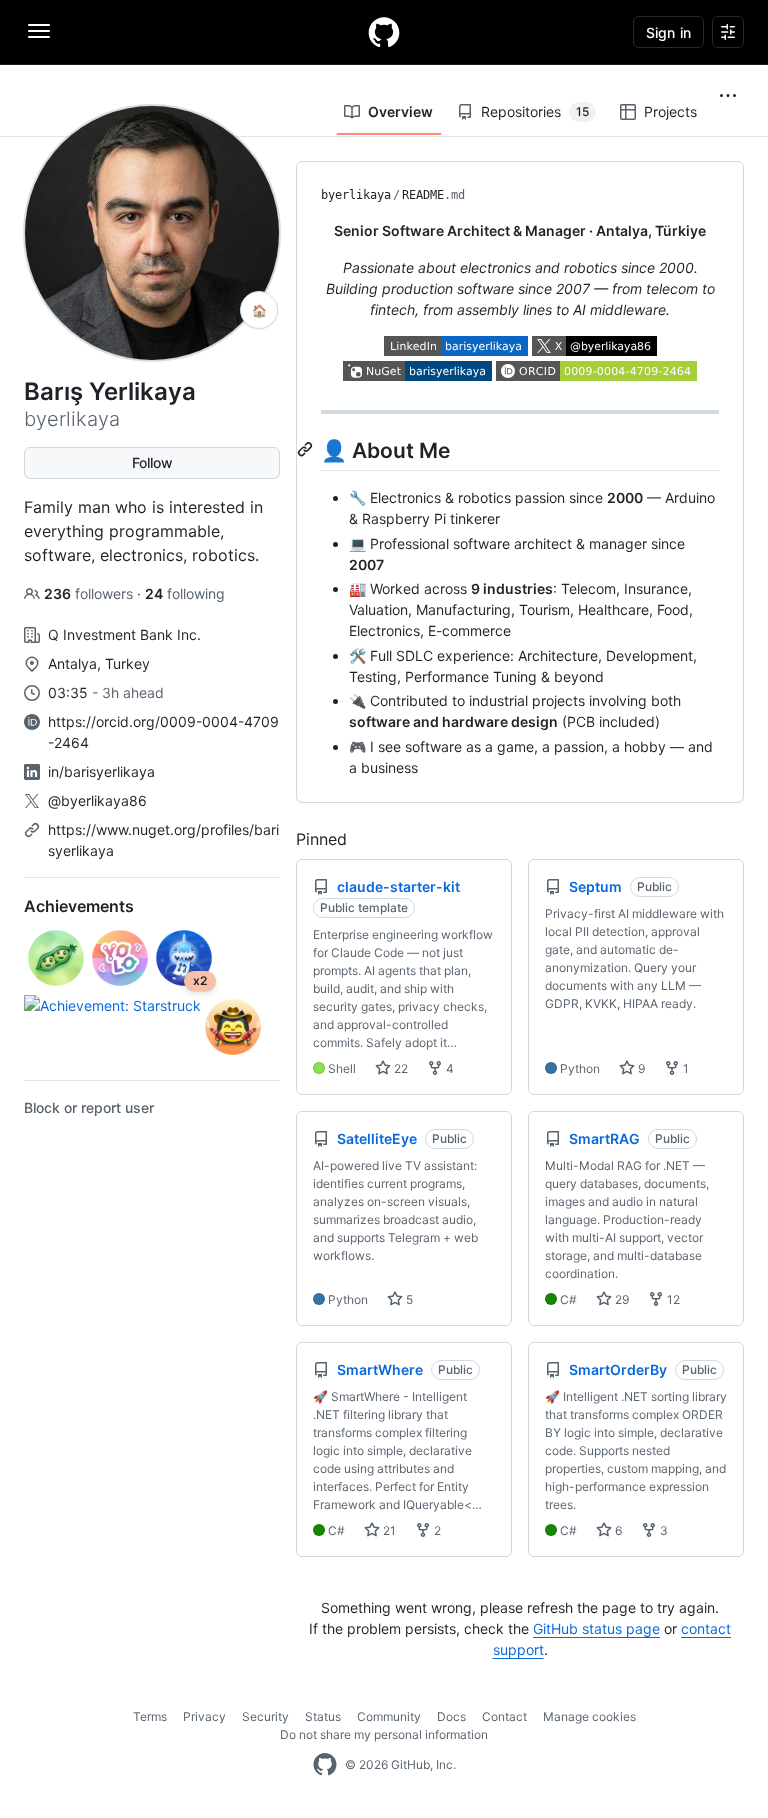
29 (620, 1299)
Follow (152, 462)
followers (90, 593)
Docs (451, 1716)
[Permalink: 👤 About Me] (307, 449)
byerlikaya (356, 195)
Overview (400, 111)
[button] (728, 96)
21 (388, 1530)
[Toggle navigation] (39, 31)
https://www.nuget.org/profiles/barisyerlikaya (163, 840)
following (185, 593)
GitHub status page (596, 1628)
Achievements (79, 906)
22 (399, 1068)
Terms (150, 1716)
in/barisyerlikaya (101, 771)
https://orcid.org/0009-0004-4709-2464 (163, 732)
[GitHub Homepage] (325, 1765)
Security (265, 1716)
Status (323, 1716)
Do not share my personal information (384, 1734)
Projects (670, 111)
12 (672, 1299)
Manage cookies (589, 1716)
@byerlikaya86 (97, 800)
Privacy (204, 1716)
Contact (504, 1716)
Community (389, 1716)
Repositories (535, 111)
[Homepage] (384, 32)
